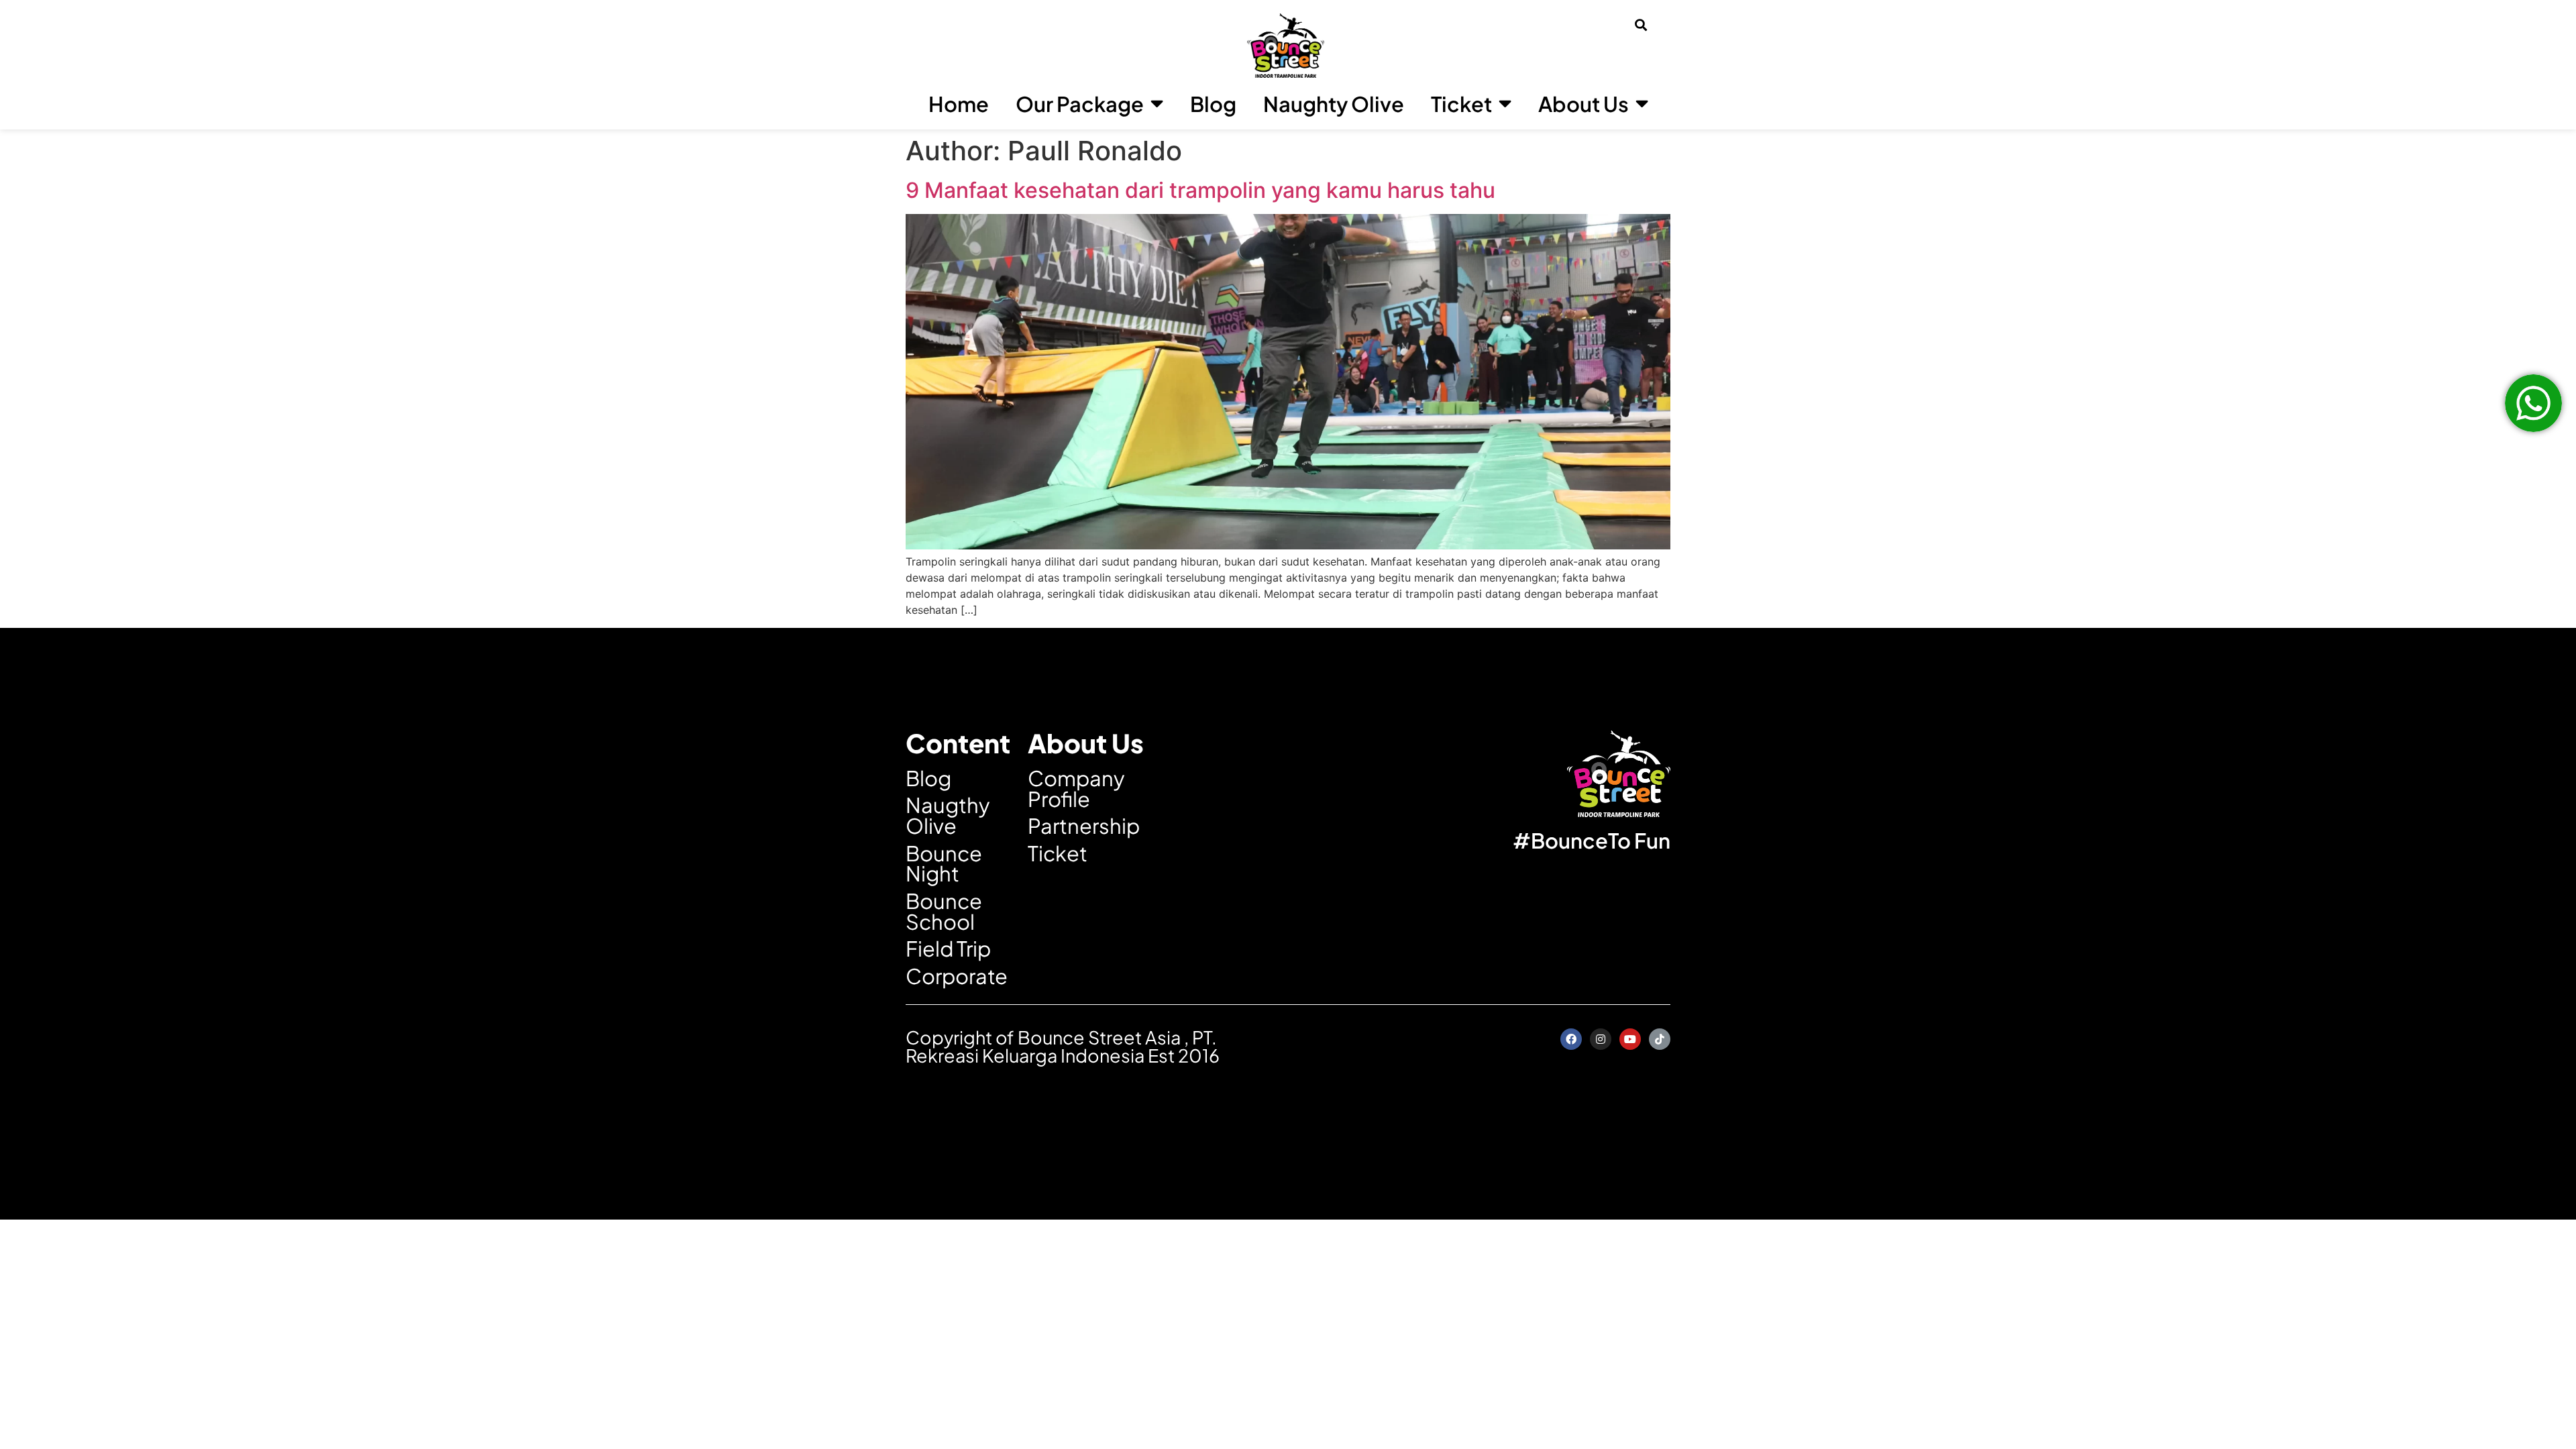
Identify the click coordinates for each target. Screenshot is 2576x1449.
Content (958, 743)
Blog (1213, 104)
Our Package (1080, 104)
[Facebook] (1571, 1039)
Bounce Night (944, 863)
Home (959, 104)
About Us (1584, 104)
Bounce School (944, 911)
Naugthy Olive (948, 815)
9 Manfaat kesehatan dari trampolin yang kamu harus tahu (1200, 190)
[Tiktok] (1660, 1039)
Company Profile (1076, 788)
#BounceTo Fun (1592, 840)
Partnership (1084, 825)
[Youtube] (1630, 1039)
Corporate (957, 976)
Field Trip (948, 948)
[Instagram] (1601, 1039)
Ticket (1461, 104)
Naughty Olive (1334, 104)
